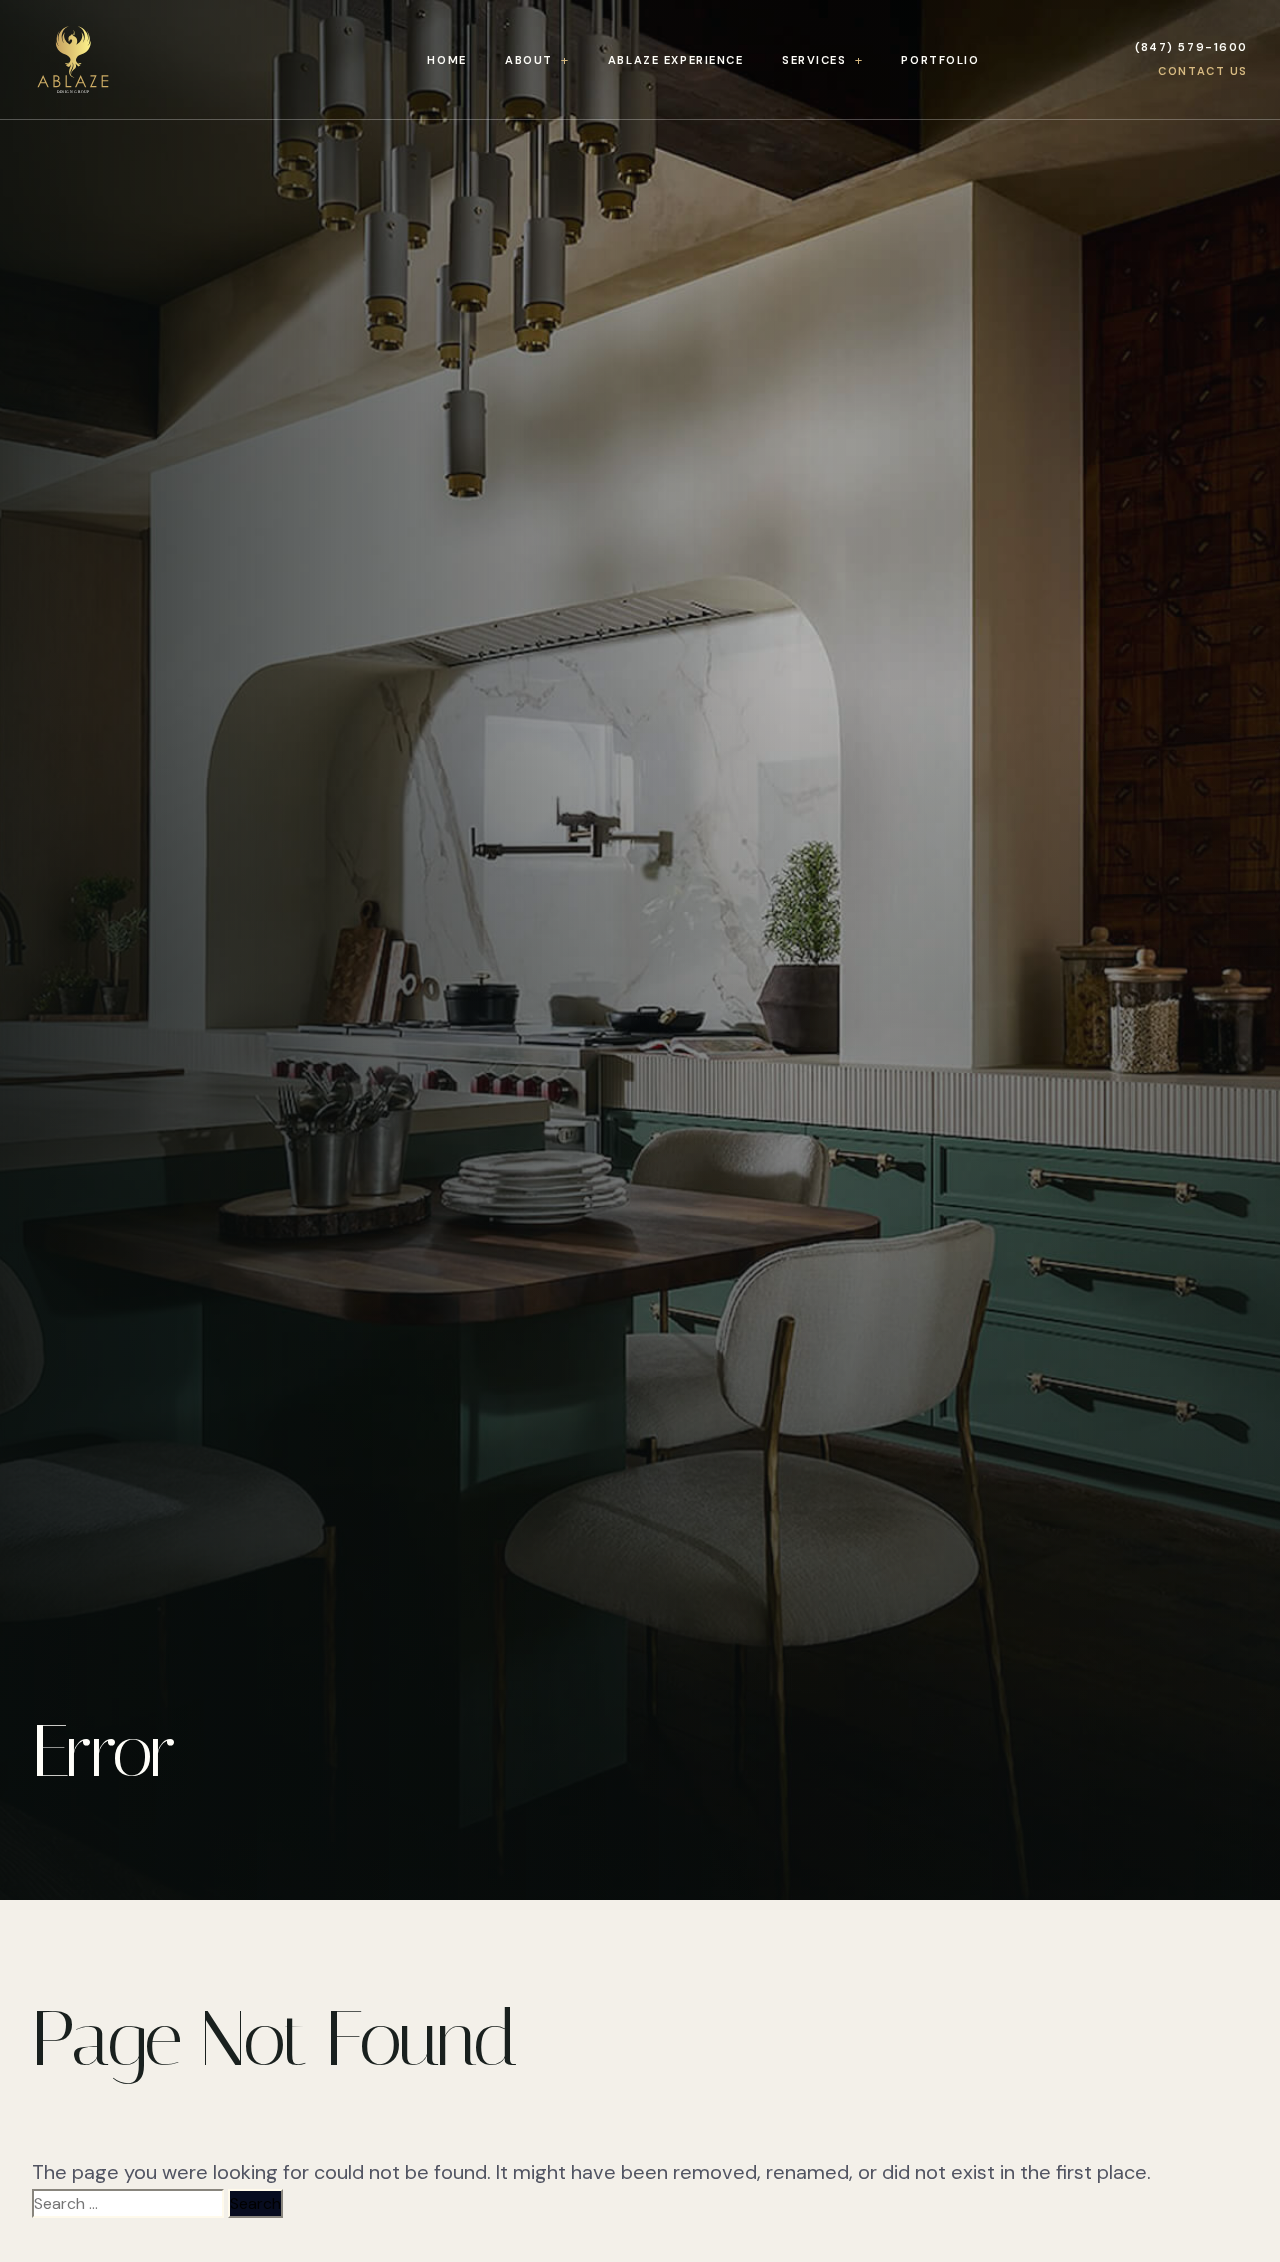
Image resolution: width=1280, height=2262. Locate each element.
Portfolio (940, 60)
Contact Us (1203, 71)
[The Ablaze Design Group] (114, 60)
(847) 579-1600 (1191, 47)
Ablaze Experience (676, 60)
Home (446, 60)
